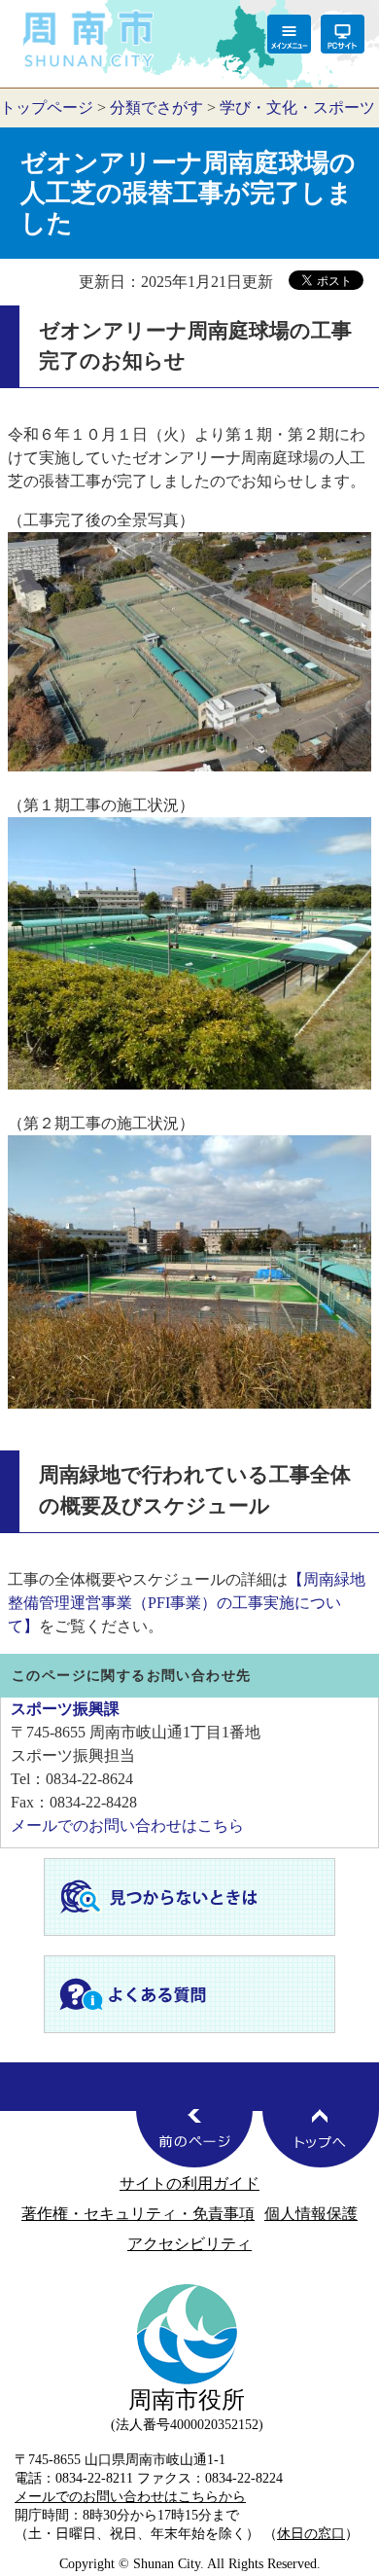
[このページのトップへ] (321, 2138)
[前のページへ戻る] (194, 2138)
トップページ (47, 107)
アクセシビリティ (189, 2244)
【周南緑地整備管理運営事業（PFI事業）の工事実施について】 (187, 1603)
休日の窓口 (311, 2533)
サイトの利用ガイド (189, 2183)
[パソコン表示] (343, 34)
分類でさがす (156, 107)
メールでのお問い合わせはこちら (127, 1825)
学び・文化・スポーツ (297, 107)
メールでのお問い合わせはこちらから (130, 2496)
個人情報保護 (311, 2214)
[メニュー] (289, 34)
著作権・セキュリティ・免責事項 (138, 2214)
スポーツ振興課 (65, 1709)
